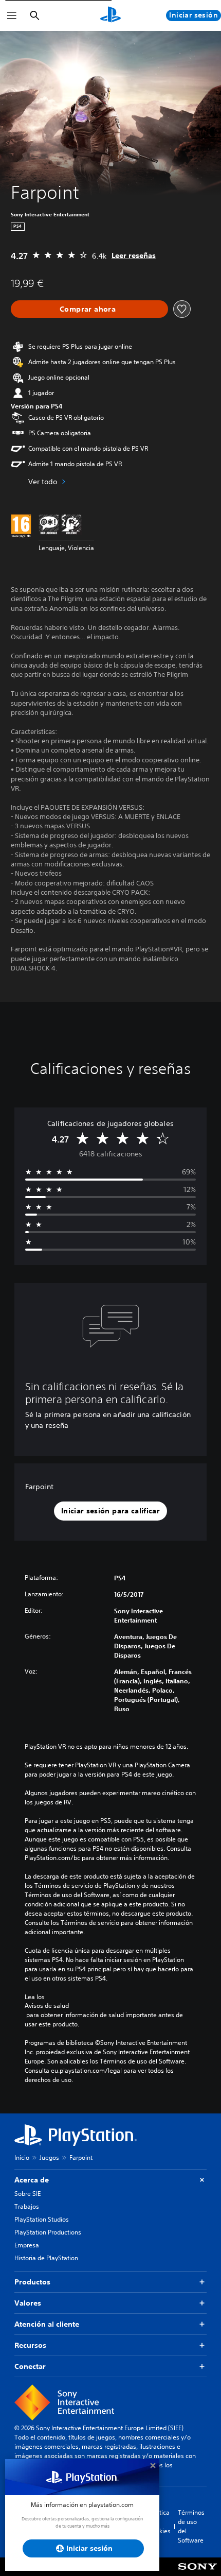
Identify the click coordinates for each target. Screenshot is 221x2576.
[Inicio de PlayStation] (110, 15)
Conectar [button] (30, 2366)
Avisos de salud (47, 2006)
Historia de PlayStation (46, 2258)
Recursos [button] (30, 2345)
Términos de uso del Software (191, 2526)
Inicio (22, 2157)
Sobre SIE (27, 2194)
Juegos (49, 2157)
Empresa (27, 2245)
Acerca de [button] (32, 2180)
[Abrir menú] (12, 15)
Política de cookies (160, 2522)
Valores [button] (28, 2303)
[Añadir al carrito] (89, 309)
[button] (110, 1511)
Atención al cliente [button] (47, 2324)
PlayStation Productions (48, 2232)
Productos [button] (32, 2282)
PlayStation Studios (42, 2219)
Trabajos (27, 2206)
